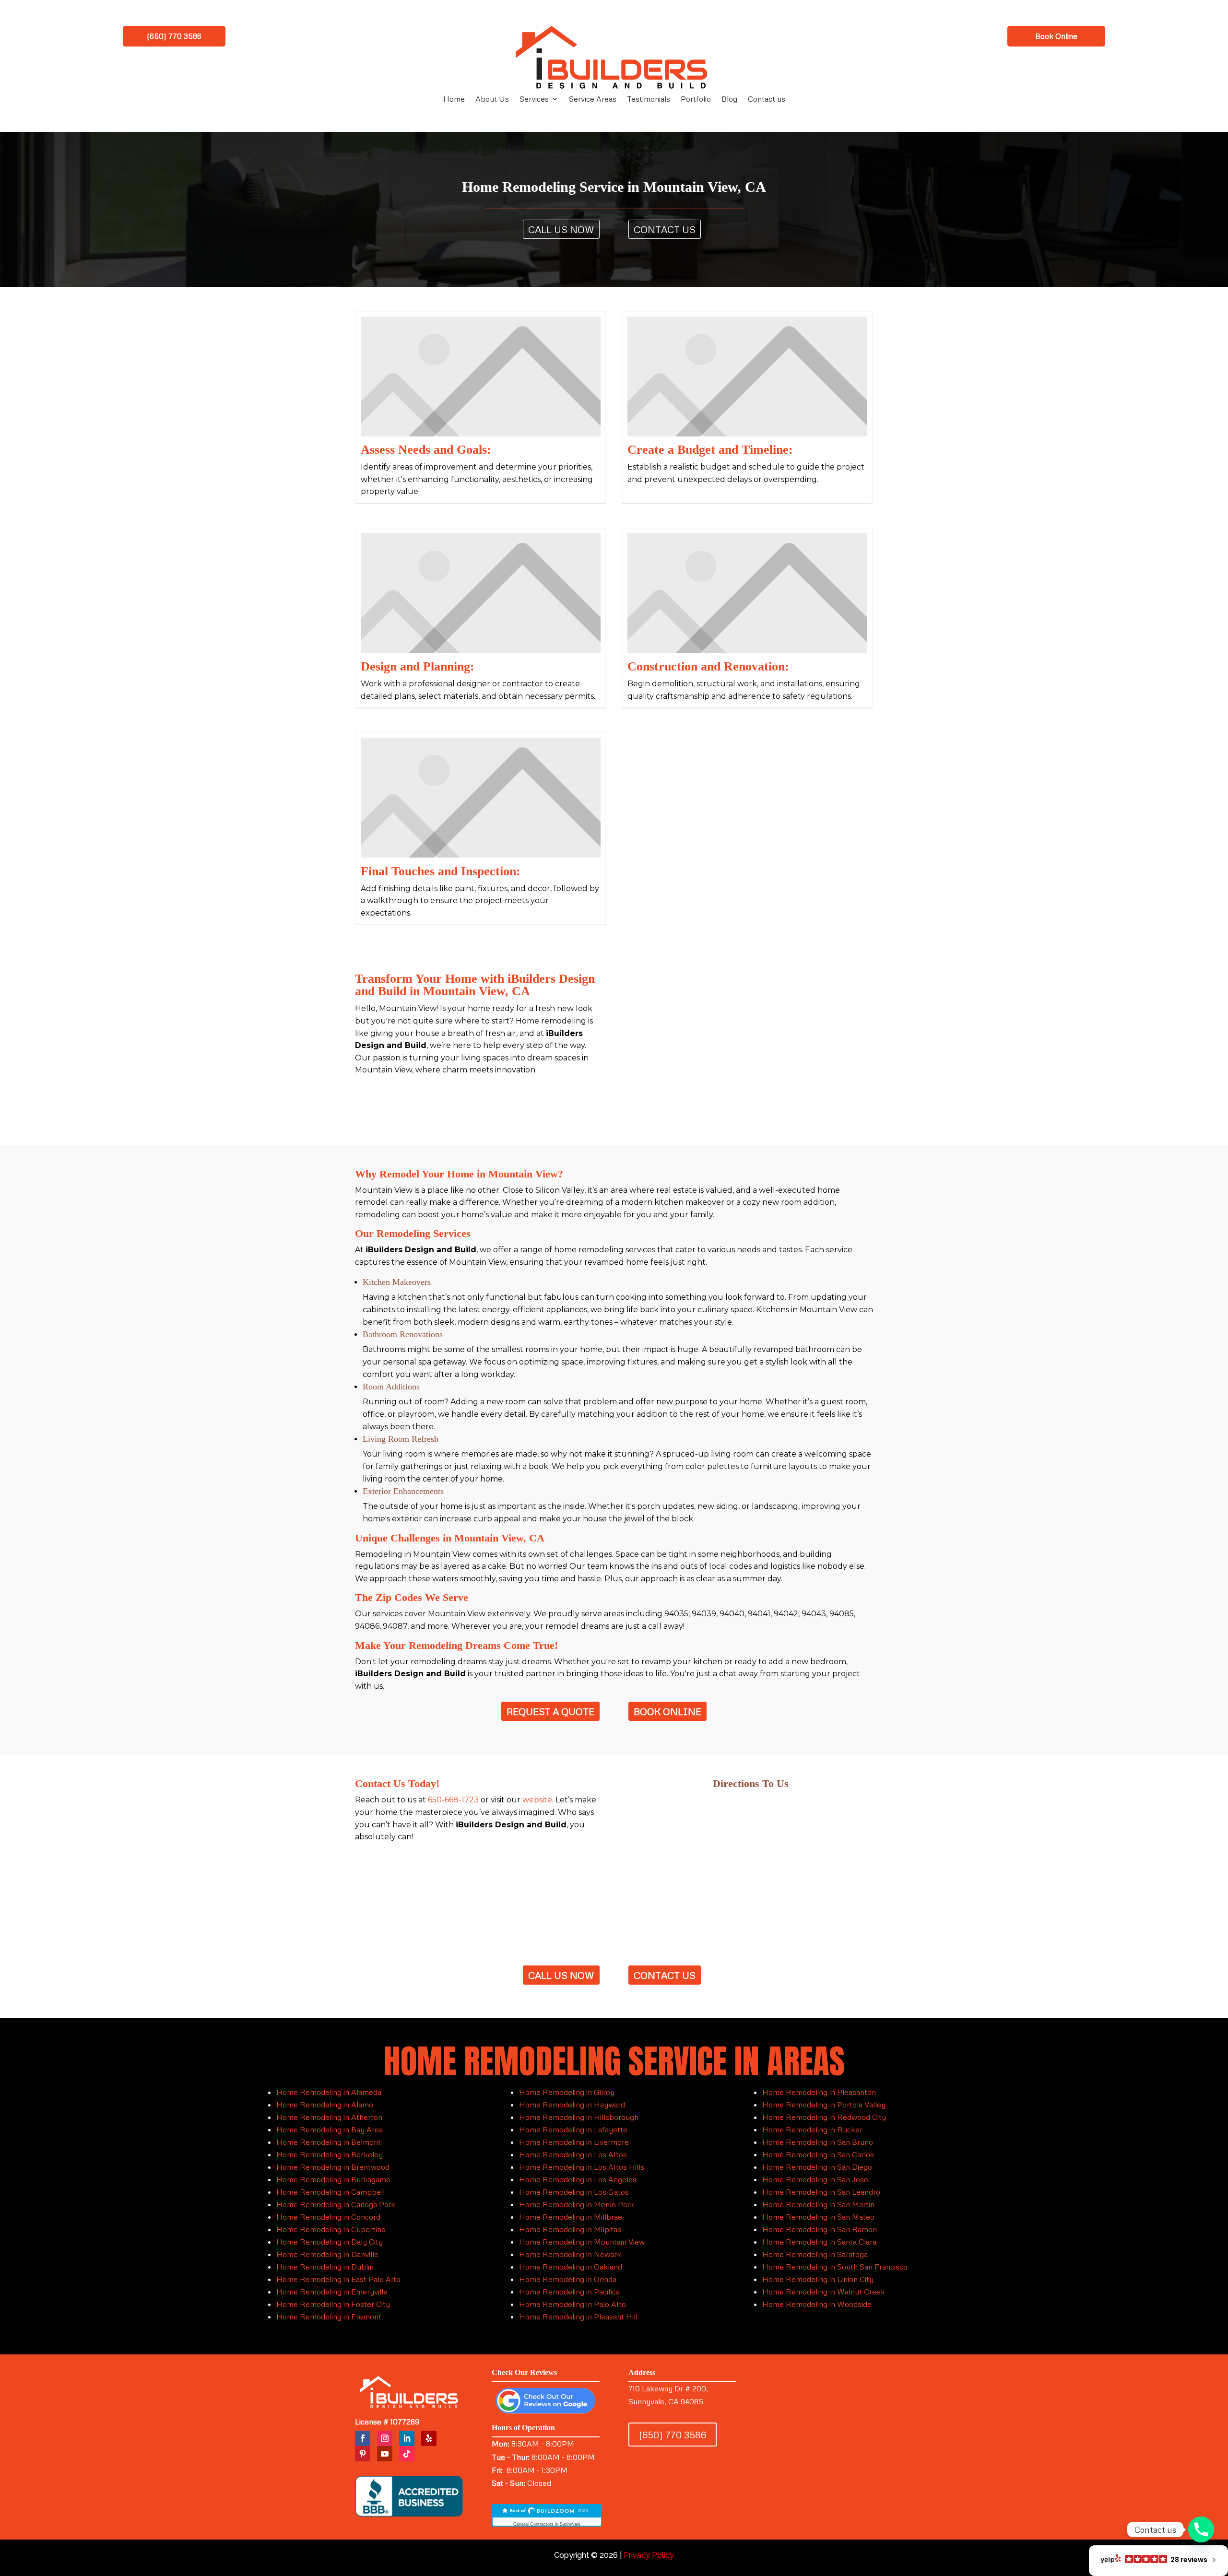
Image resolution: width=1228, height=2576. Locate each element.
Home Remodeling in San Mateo (818, 2217)
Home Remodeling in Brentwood (333, 2167)
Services (534, 100)
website (537, 1800)
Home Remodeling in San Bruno (818, 2142)
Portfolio (696, 100)
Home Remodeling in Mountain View (582, 2242)
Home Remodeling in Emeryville (332, 2292)
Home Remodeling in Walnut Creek (824, 2292)
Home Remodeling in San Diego (817, 2167)
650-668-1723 (453, 1800)
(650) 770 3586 (174, 36)
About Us (492, 100)
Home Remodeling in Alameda (329, 2092)
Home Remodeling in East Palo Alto (338, 2279)
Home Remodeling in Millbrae (571, 2217)
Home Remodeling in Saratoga (815, 2254)
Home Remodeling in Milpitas (570, 2229)
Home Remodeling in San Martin (818, 2204)
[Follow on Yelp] (429, 2438)
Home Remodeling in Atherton (329, 2117)
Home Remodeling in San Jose (815, 2179)
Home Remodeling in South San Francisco (835, 2267)
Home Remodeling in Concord (328, 2217)
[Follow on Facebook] (363, 2438)
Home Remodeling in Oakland (571, 2267)
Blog (729, 100)
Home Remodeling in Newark (570, 2254)
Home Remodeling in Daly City (330, 2242)
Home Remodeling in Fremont (329, 2317)
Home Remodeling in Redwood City (824, 2117)
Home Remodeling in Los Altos (573, 2154)
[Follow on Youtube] (385, 2454)
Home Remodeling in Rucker (812, 2129)
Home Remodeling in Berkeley (330, 2154)
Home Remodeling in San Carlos (818, 2154)
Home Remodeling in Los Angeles (578, 2179)
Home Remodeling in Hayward (572, 2105)
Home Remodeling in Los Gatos (574, 2192)
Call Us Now (561, 229)
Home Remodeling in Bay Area (330, 2129)
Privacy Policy (649, 2555)
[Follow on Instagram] (385, 2438)
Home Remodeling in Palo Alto (573, 2304)
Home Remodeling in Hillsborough (579, 2117)
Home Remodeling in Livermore (574, 2142)
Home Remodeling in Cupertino (331, 2229)
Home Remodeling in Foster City (333, 2304)
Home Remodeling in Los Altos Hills (582, 2167)
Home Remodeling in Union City (818, 2279)
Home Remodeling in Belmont (329, 2142)
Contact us (767, 100)
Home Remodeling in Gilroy (567, 2092)
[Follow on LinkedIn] (407, 2438)
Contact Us (665, 229)
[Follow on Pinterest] (363, 2454)
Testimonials (649, 100)
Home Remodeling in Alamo (325, 2105)
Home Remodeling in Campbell (331, 2192)
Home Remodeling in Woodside (817, 2304)
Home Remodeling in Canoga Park (336, 2204)
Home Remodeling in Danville (327, 2254)
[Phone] (1201, 2529)
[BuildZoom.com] (547, 2516)
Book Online (1056, 36)
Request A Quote (550, 1711)
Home (454, 100)
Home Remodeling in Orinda (568, 2279)
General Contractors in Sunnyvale (547, 2524)
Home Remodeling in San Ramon (820, 2229)
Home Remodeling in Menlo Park (577, 2204)
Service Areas (593, 100)
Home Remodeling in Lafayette (573, 2129)
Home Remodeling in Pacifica (569, 2292)
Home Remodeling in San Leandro (821, 2192)
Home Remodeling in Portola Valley (824, 2105)
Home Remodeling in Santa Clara (819, 2242)
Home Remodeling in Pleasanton (819, 2092)
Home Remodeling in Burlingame (333, 2179)
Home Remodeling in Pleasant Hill (578, 2317)
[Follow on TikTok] (407, 2454)
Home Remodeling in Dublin (325, 2267)
